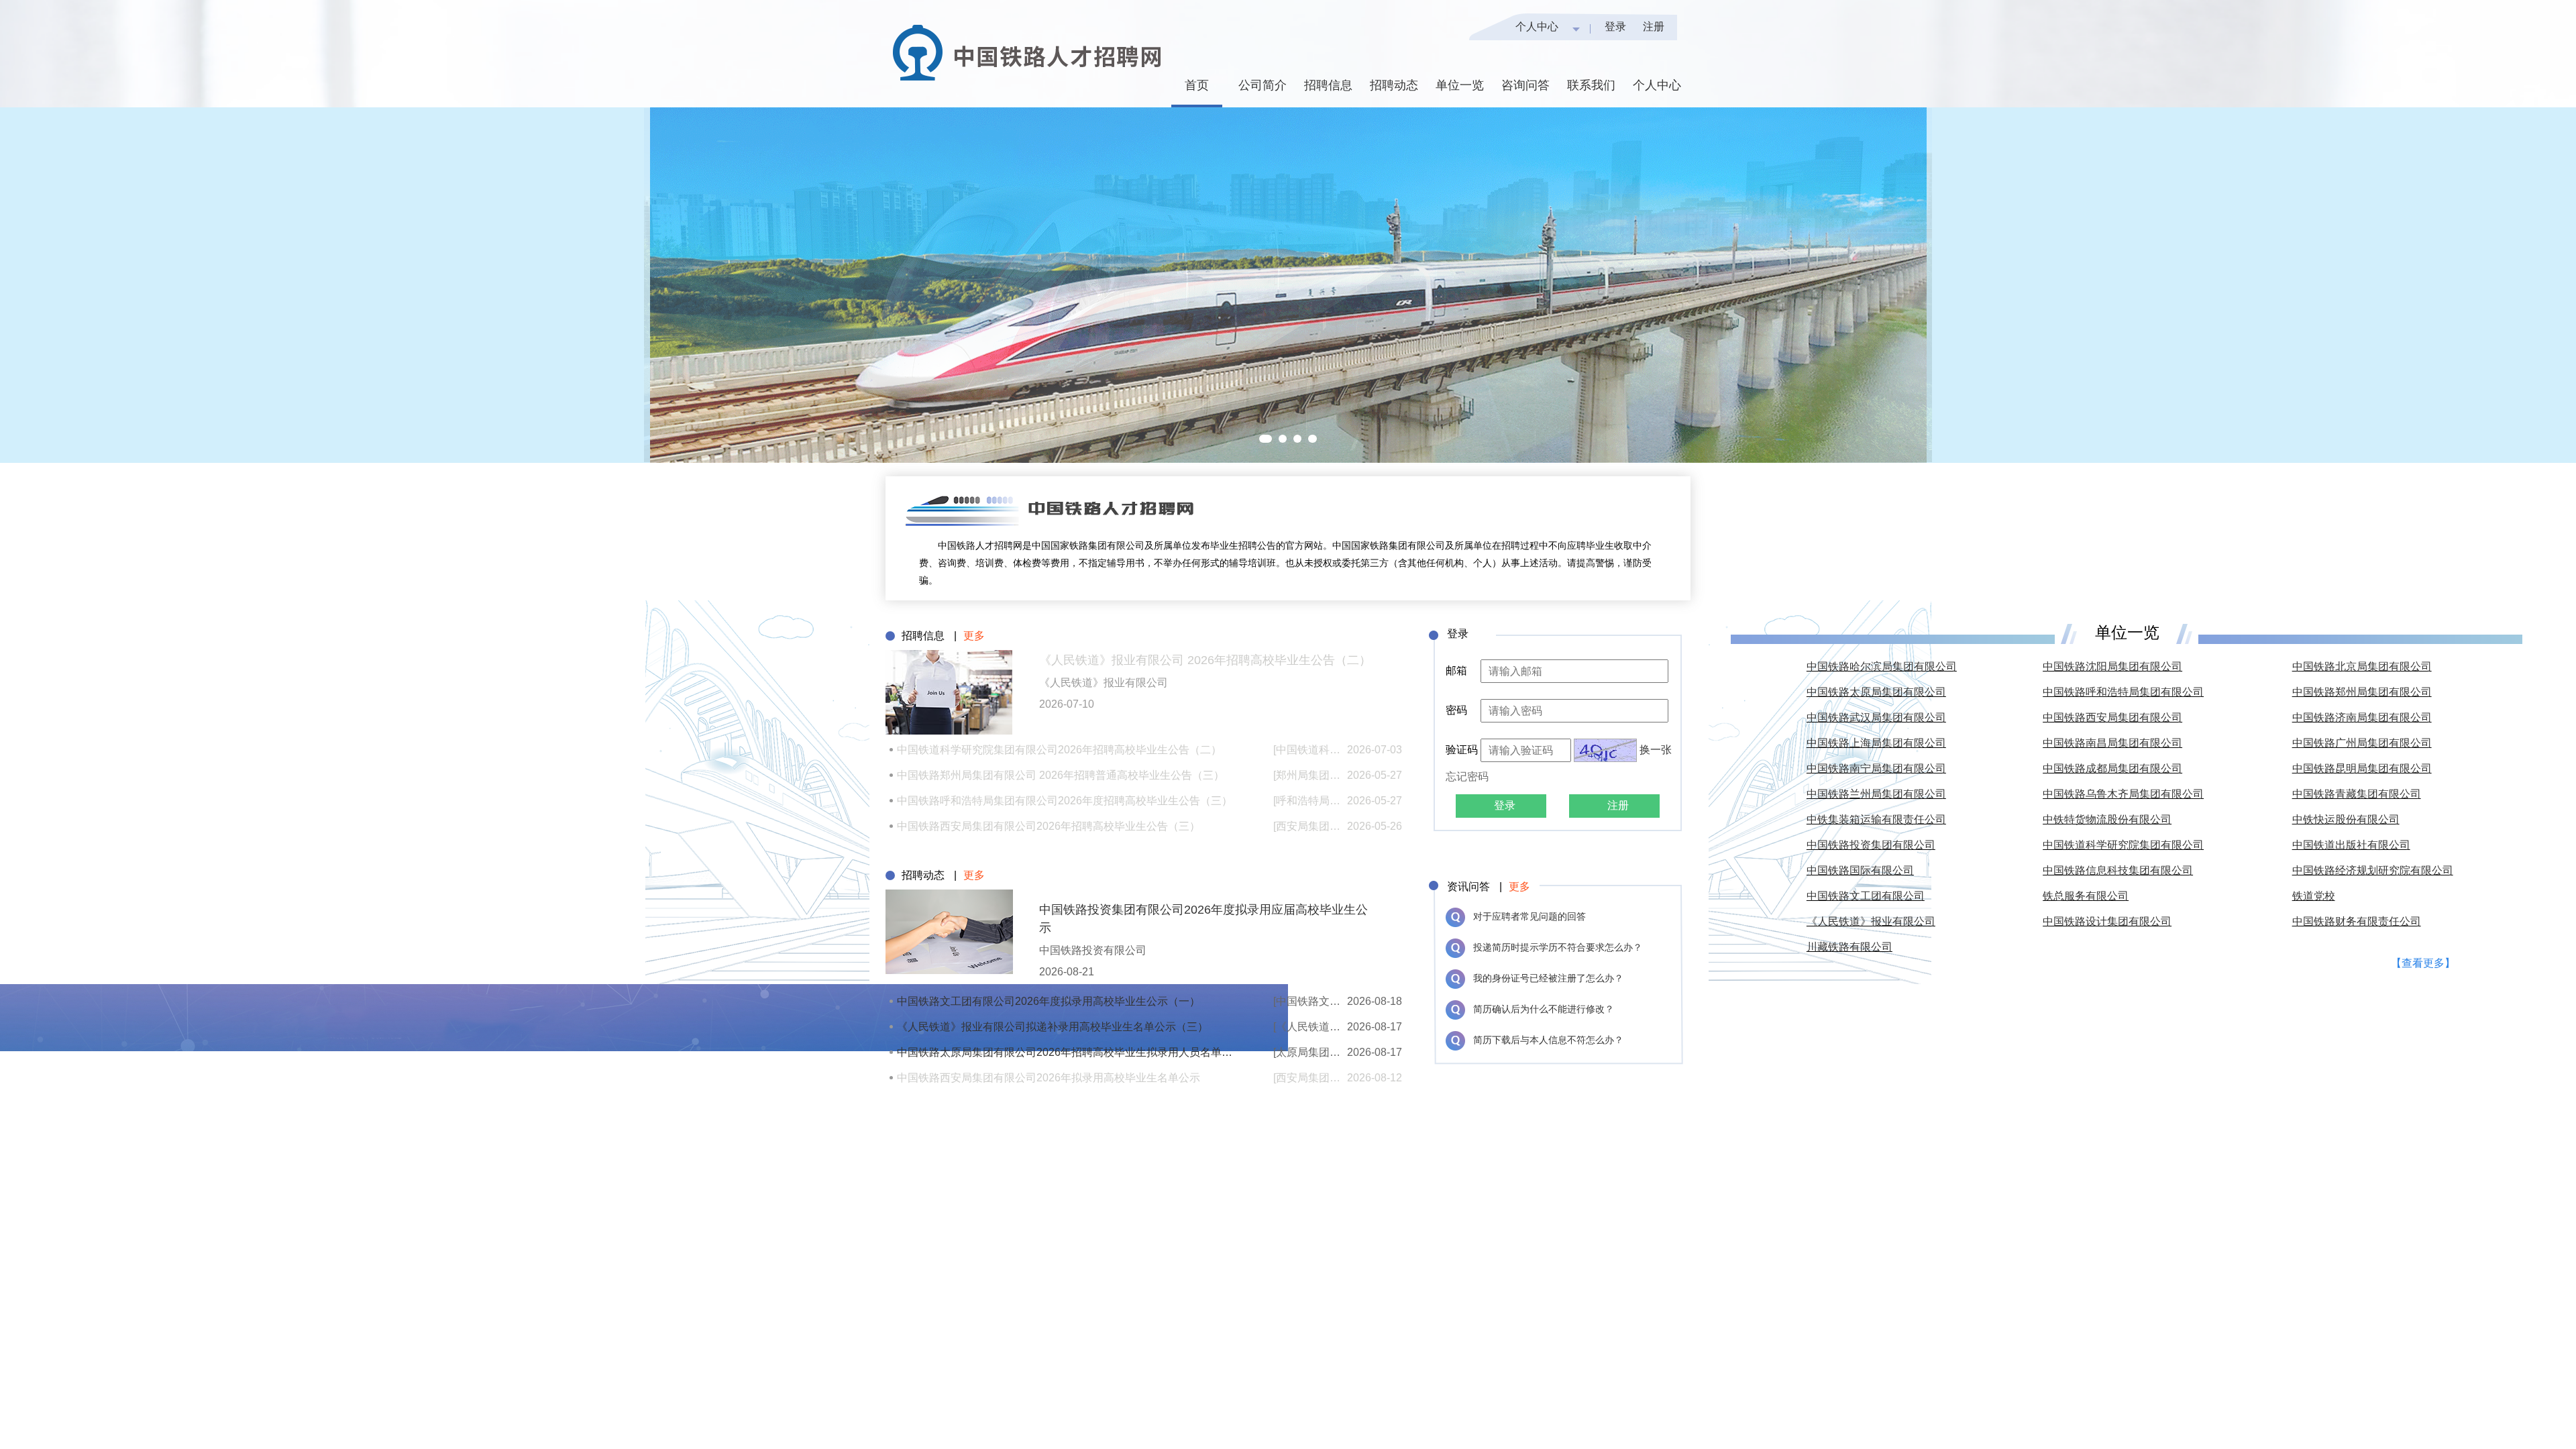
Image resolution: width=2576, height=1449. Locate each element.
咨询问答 (1525, 85)
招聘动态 (1394, 85)
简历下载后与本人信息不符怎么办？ (1548, 1040)
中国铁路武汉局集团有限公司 (1876, 717)
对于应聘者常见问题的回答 (1529, 916)
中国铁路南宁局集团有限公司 (1876, 768)
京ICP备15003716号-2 (2139, 1008)
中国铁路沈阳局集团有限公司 (2112, 666)
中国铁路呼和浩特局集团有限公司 (2123, 692)
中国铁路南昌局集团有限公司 (2112, 743)
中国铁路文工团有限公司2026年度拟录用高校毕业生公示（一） (1049, 1001)
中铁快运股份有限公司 (2346, 819)
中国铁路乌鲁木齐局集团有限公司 (2123, 794)
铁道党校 (2314, 896)
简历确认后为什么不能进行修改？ (1544, 1009)
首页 (1197, 85)
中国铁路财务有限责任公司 (2357, 921)
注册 (1654, 26)
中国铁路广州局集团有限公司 (2362, 743)
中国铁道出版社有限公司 (2351, 845)
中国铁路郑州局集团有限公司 (2362, 692)
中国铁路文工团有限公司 (1866, 896)
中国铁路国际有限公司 (1860, 870)
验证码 (1463, 750)
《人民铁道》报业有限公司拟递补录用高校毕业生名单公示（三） (1053, 1027)
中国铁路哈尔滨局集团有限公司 (1882, 666)
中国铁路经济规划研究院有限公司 (2373, 870)
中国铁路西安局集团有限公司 (2112, 717)
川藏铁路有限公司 (1849, 947)
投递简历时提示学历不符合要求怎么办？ (1558, 947)
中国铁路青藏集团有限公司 (2357, 794)
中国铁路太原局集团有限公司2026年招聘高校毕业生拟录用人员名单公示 (1065, 1052)
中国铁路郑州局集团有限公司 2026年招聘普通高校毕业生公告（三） (1061, 775)
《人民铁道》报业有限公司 (1871, 921)
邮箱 (1456, 670)
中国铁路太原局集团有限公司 (1876, 692)
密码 (1456, 710)
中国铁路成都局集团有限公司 (2112, 768)
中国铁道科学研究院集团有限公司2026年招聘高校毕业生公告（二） (1059, 750)
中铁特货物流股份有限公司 (2107, 819)
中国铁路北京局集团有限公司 (2362, 666)
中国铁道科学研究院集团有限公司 (2123, 845)
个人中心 (1537, 26)
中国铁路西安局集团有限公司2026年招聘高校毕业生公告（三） (1049, 826)
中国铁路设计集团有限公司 (2107, 921)
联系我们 (1591, 85)
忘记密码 (1467, 776)
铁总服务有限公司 (2086, 896)
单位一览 (1460, 85)
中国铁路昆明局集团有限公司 (2362, 768)
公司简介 (1263, 85)
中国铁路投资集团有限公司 (1871, 845)
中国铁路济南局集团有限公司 (2362, 717)
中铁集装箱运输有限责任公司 (1876, 819)
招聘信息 (1328, 85)
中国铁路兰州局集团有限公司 (1876, 794)
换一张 (1656, 750)
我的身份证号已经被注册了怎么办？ (1548, 978)
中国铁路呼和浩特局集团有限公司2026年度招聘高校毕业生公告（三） (1065, 801)
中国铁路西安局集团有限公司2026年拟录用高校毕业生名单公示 (1049, 1078)
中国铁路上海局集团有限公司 (1876, 743)
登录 (1615, 26)
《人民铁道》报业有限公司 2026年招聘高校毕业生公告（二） (1205, 660)
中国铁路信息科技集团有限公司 (2118, 870)
